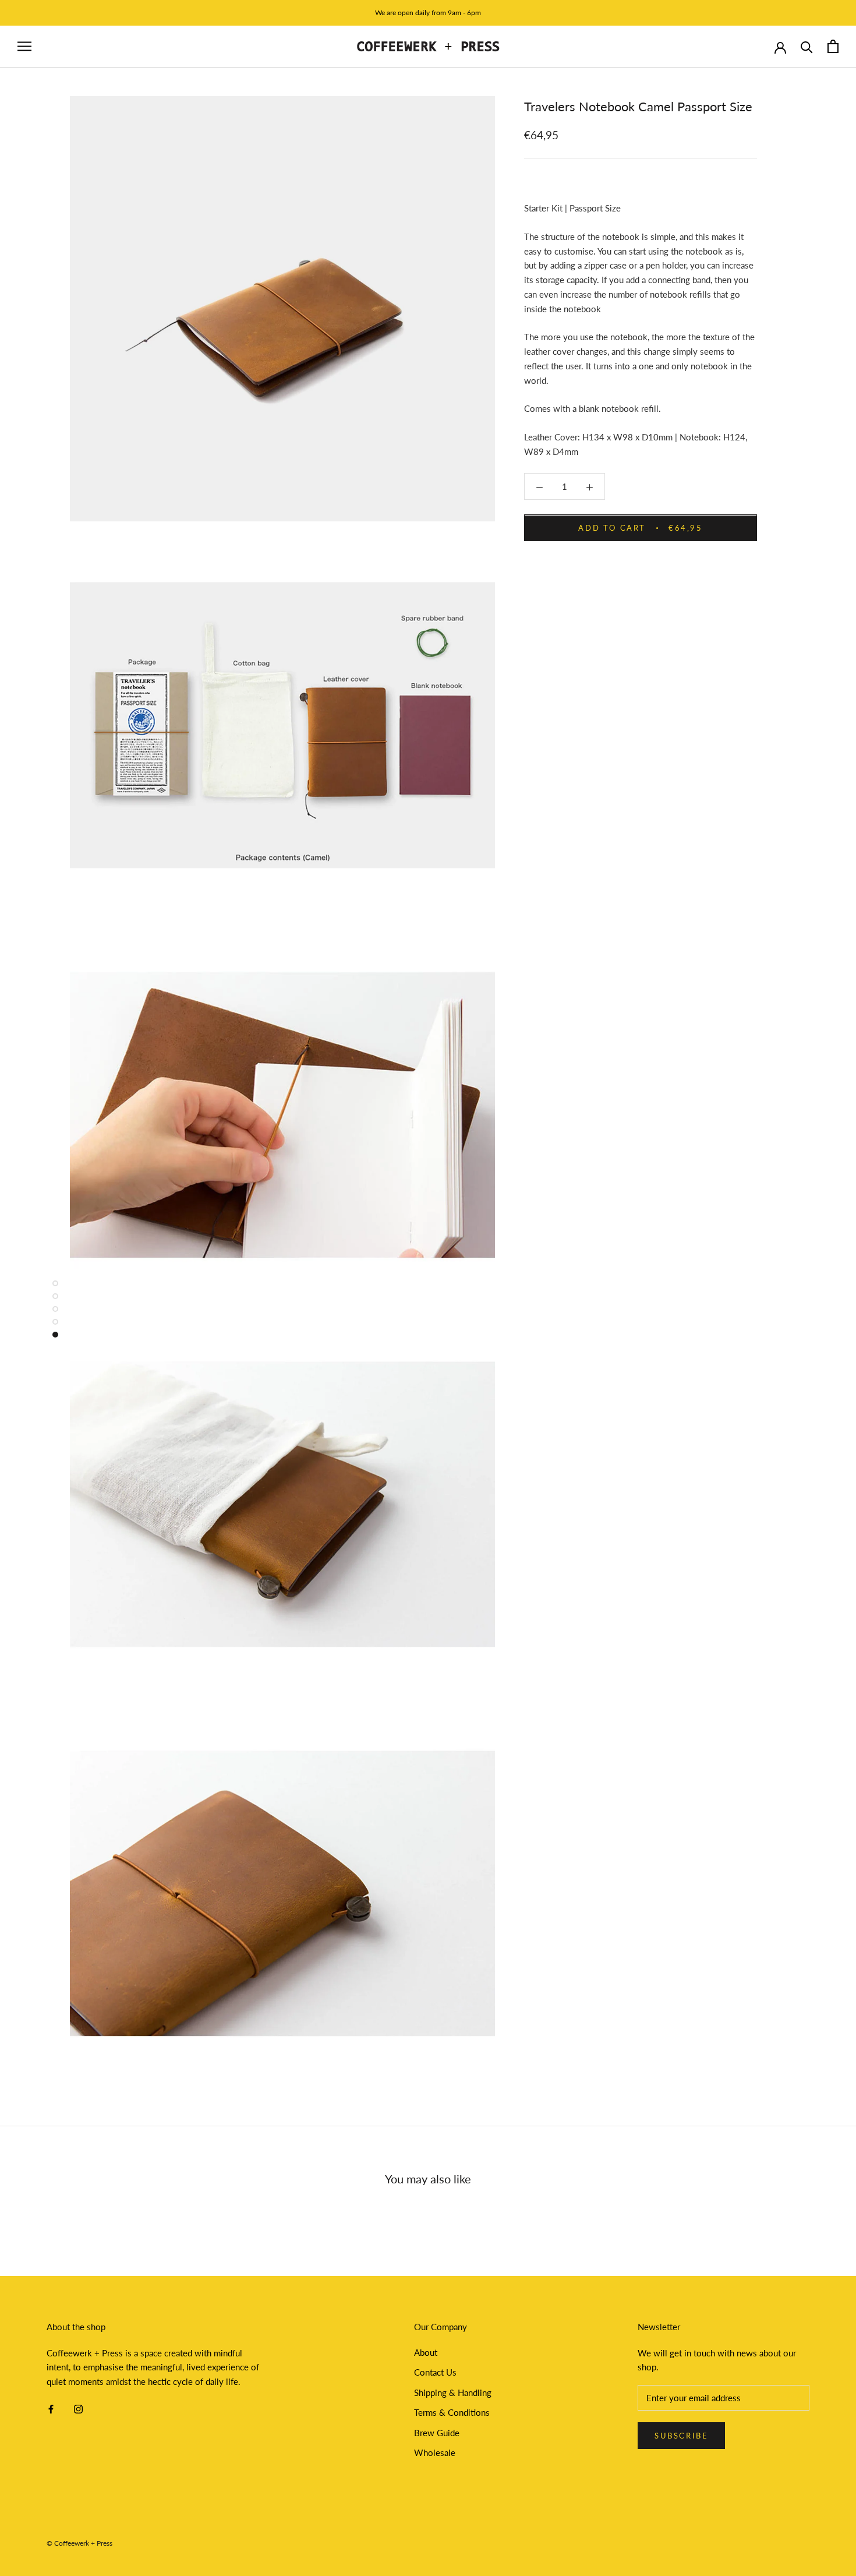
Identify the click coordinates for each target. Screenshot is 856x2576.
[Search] (807, 46)
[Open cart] (833, 46)
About (426, 2352)
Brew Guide (437, 2433)
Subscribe (681, 2436)
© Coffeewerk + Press (79, 2543)
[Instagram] (78, 2408)
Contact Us (435, 2372)
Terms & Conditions (452, 2412)
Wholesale (435, 2453)
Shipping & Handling (453, 2392)
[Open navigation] (24, 47)
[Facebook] (51, 2408)
